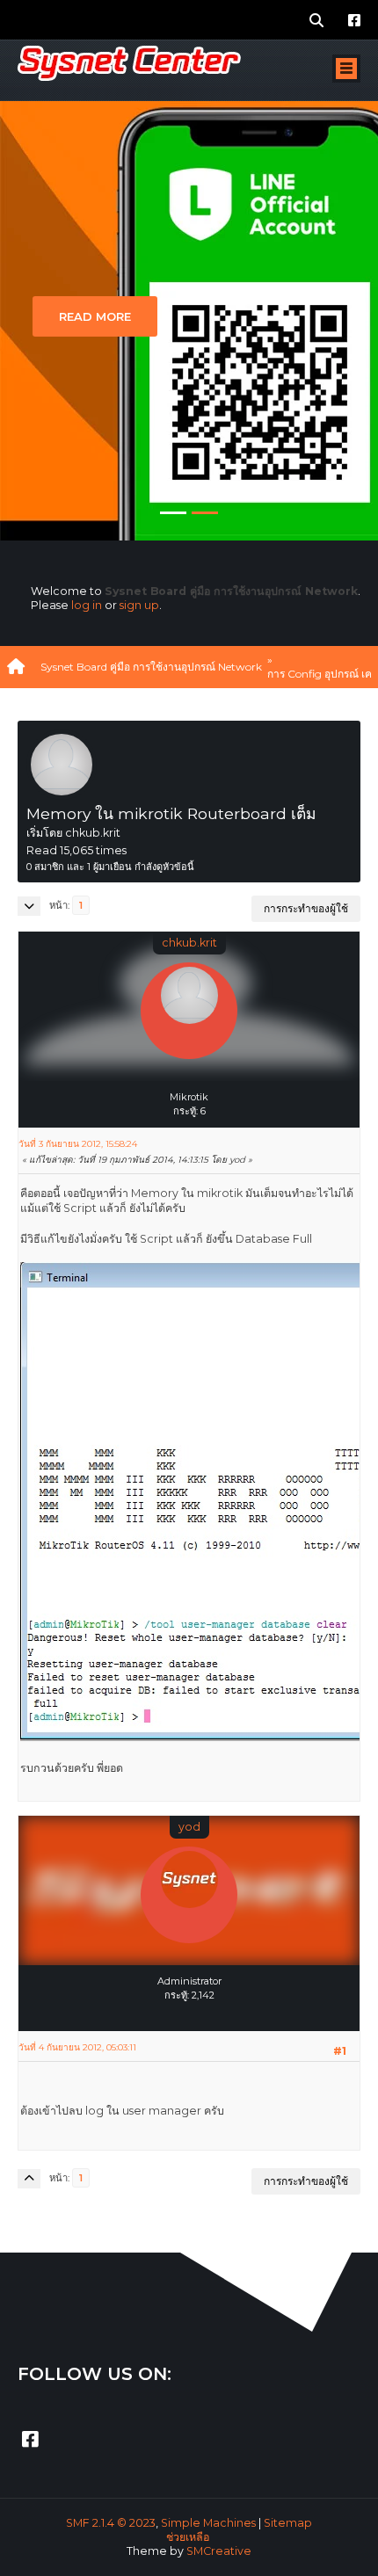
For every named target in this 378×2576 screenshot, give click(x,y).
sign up (139, 605)
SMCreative (219, 2551)
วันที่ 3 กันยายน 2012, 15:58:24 (78, 1144)
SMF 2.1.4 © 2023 (111, 2523)
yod (189, 1827)
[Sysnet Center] (189, 2009)
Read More (95, 316)
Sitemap (288, 2523)
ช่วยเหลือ (188, 2537)
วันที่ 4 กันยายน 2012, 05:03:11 (77, 2047)
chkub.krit (189, 943)
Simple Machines (208, 2523)
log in (87, 605)
